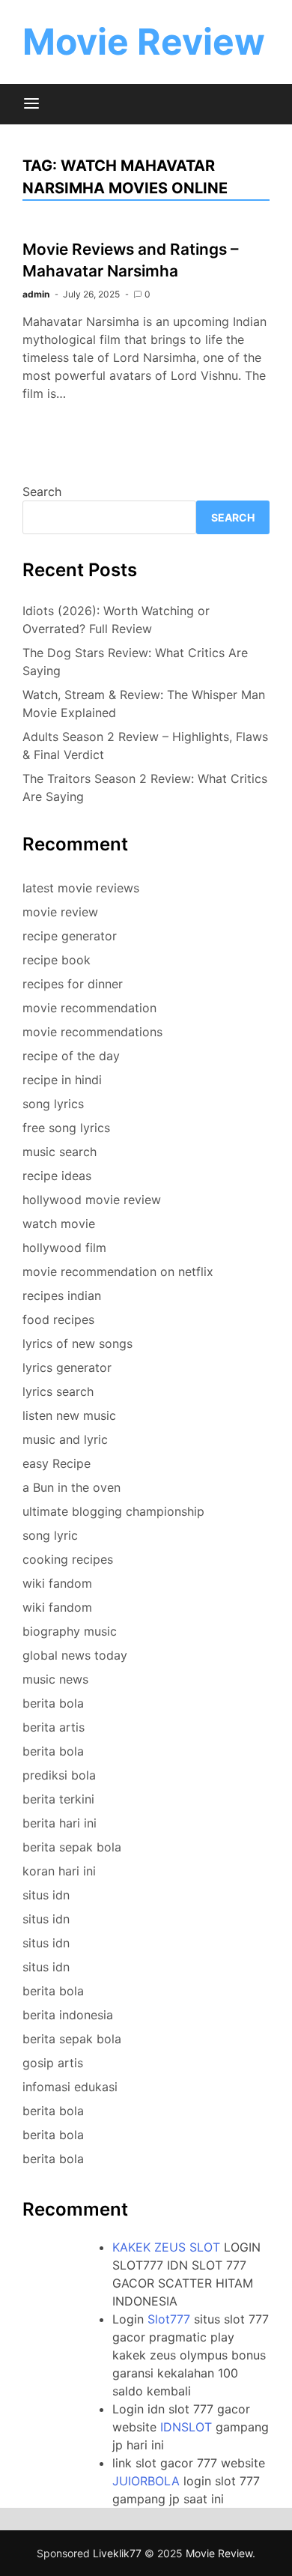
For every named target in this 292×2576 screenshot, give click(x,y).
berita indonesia (68, 2015)
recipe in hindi (62, 1080)
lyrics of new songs (77, 1343)
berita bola (53, 1703)
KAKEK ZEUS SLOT (166, 2247)
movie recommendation (89, 1008)
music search (60, 1152)
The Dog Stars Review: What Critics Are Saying (135, 662)
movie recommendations (92, 1032)
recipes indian (62, 1295)
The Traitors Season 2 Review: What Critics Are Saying (145, 787)
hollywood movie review (92, 1200)
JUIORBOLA (146, 2481)
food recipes (58, 1319)
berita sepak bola (72, 1847)
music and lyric (65, 1439)
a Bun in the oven (72, 1487)
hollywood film (64, 1248)
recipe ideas (57, 1176)
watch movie (59, 1224)
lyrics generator (67, 1367)
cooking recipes (68, 1559)
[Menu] (31, 104)
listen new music (69, 1415)
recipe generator (70, 936)
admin (36, 294)
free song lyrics (66, 1128)
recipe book (57, 960)
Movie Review (144, 42)
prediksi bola (59, 1775)
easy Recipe (57, 1463)
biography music (70, 1631)
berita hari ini (60, 1823)
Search (42, 492)
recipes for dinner (73, 984)
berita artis (54, 1727)
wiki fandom (57, 1583)
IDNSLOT (186, 2427)
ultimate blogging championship (113, 1511)
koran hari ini (59, 1871)
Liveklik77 (117, 2553)
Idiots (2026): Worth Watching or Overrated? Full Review (116, 620)
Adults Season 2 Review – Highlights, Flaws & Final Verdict (145, 746)
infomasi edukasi (70, 2087)
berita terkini (58, 1799)
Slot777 (169, 2319)
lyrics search (58, 1391)
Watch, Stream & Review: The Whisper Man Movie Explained (144, 704)
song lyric (50, 1535)
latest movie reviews (81, 888)
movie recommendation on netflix (118, 1272)
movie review (60, 912)
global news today (75, 1655)
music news (55, 1679)
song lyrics (53, 1104)
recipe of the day (71, 1056)
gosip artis (53, 2063)
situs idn (46, 1895)
